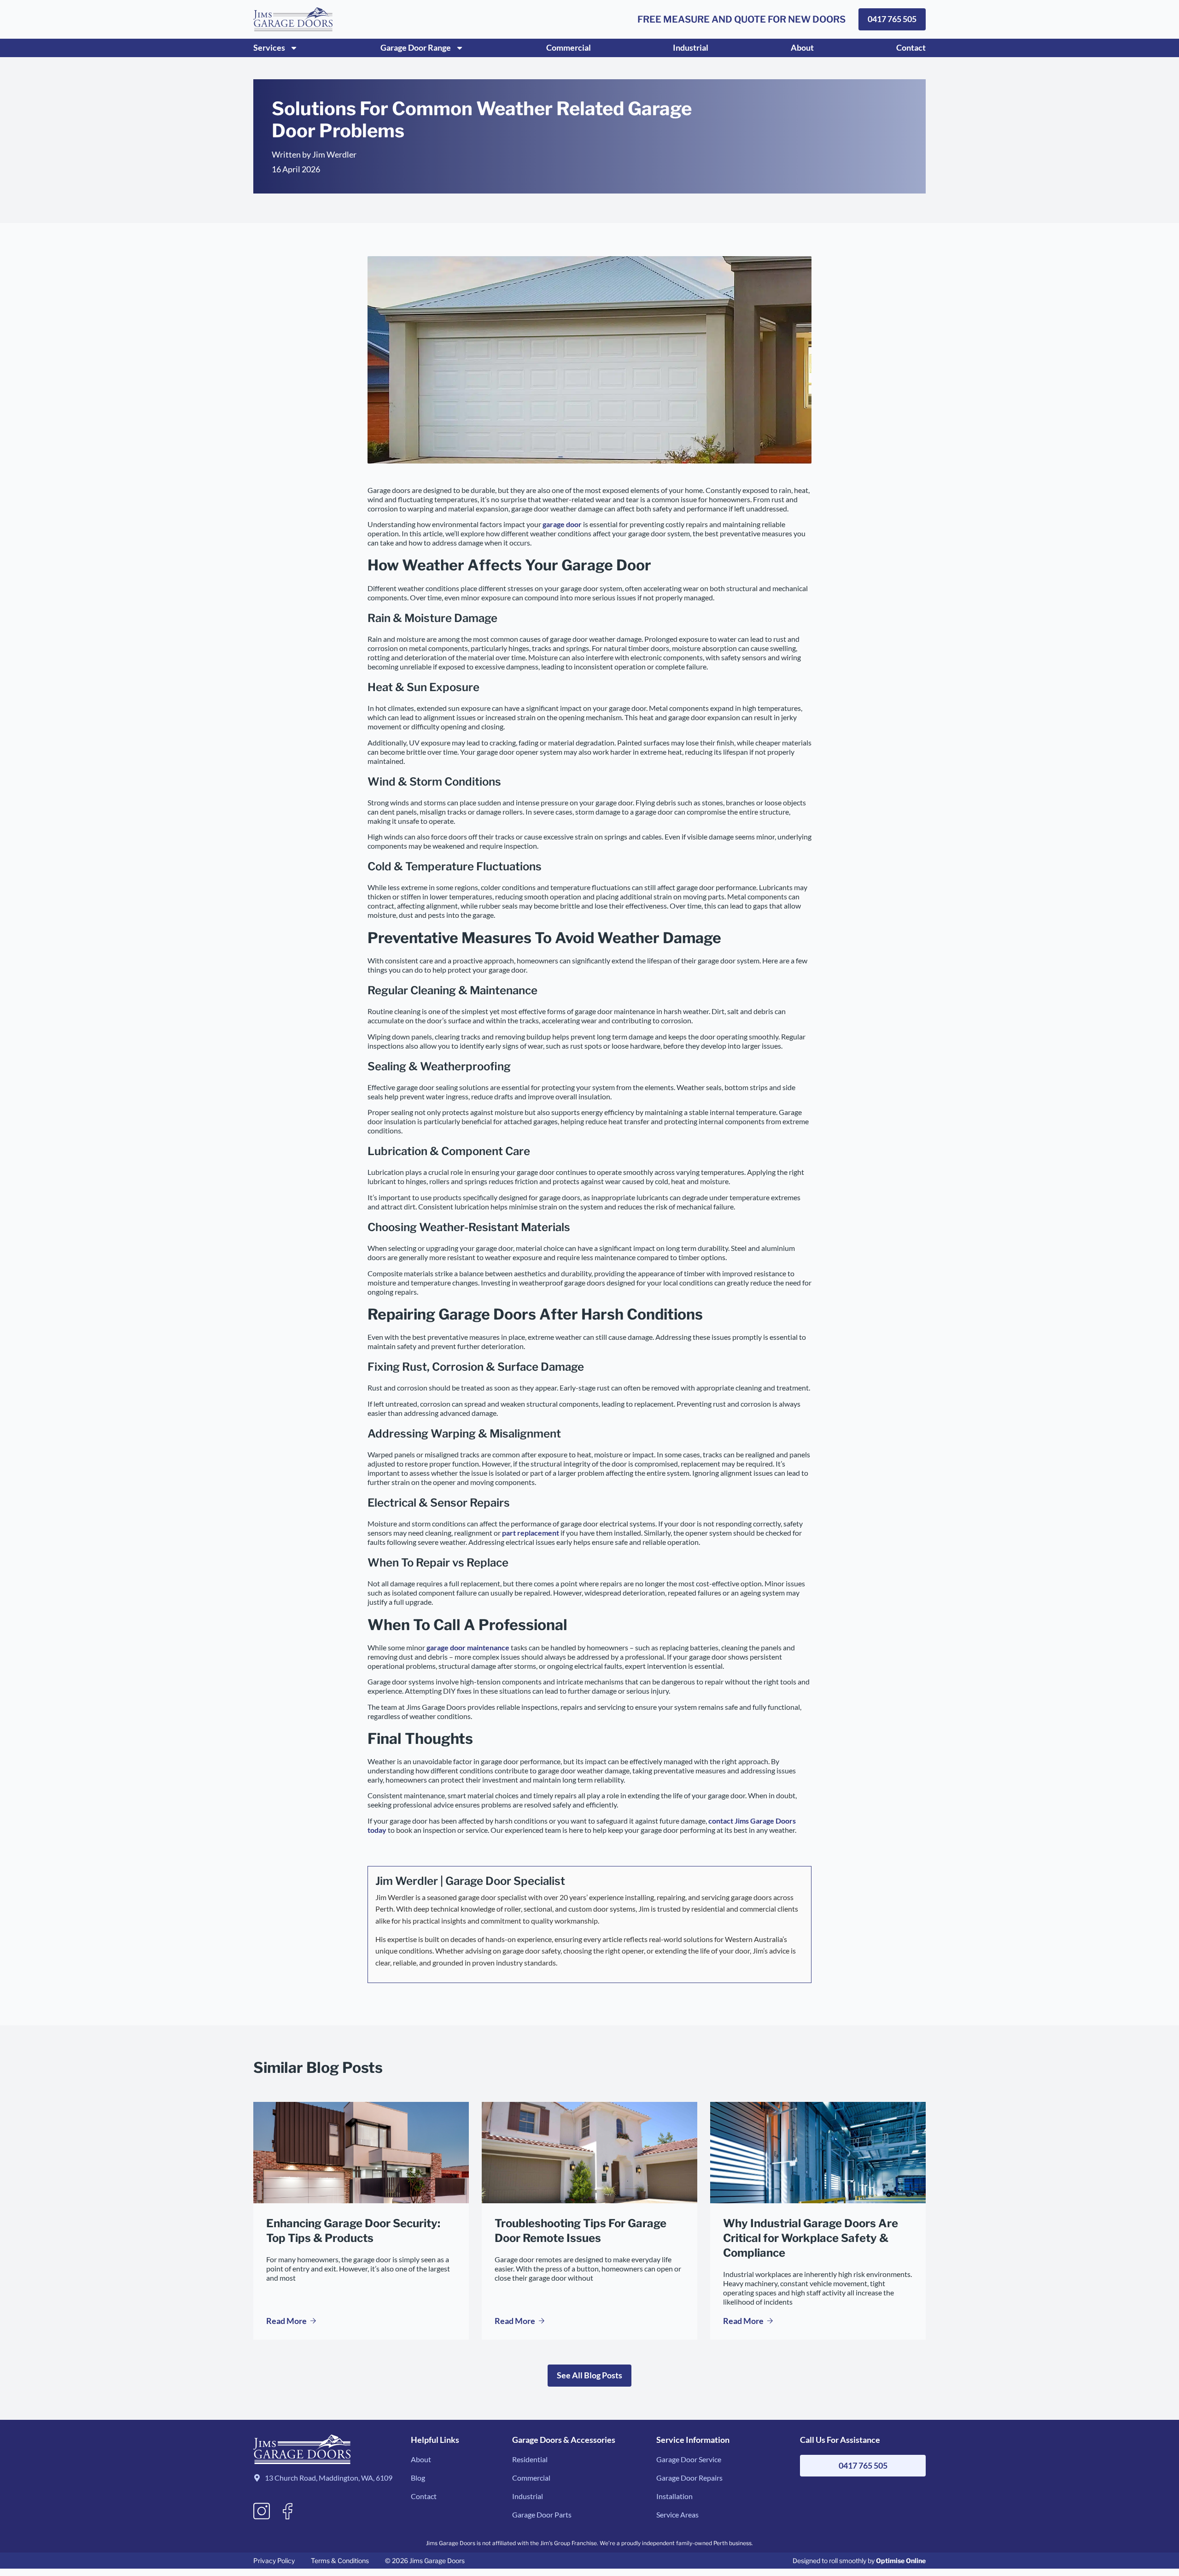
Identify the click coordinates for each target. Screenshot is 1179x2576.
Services (269, 47)
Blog (418, 2478)
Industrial (691, 47)
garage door (562, 524)
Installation (674, 2496)
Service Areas (677, 2514)
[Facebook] (288, 2511)
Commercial (569, 47)
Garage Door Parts (542, 2514)
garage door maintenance (468, 1647)
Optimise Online (901, 2561)
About (802, 47)
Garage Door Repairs (689, 2478)
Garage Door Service (689, 2459)
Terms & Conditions (340, 2561)
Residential (530, 2459)
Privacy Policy (274, 2561)
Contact (911, 47)
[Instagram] (262, 2511)
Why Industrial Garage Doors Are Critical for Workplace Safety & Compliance (811, 2238)
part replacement (531, 1533)
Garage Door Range (416, 47)
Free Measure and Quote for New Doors (741, 19)
